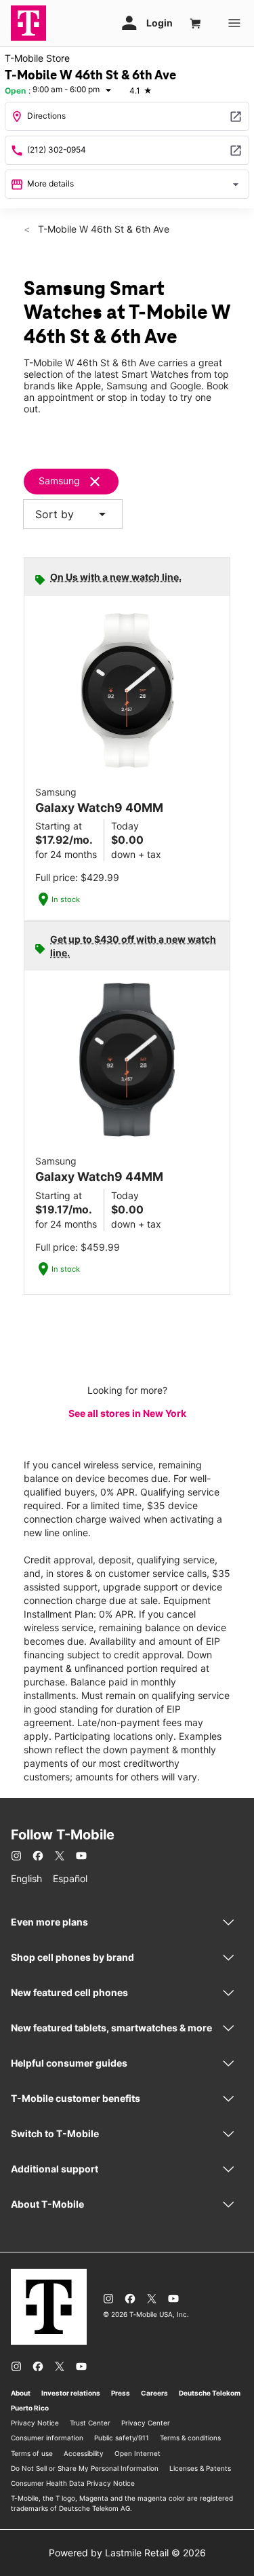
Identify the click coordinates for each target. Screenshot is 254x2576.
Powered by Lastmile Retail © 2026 (127, 2553)
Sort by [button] (73, 514)
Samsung (59, 481)
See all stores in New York (127, 1413)
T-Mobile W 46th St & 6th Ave (102, 229)
